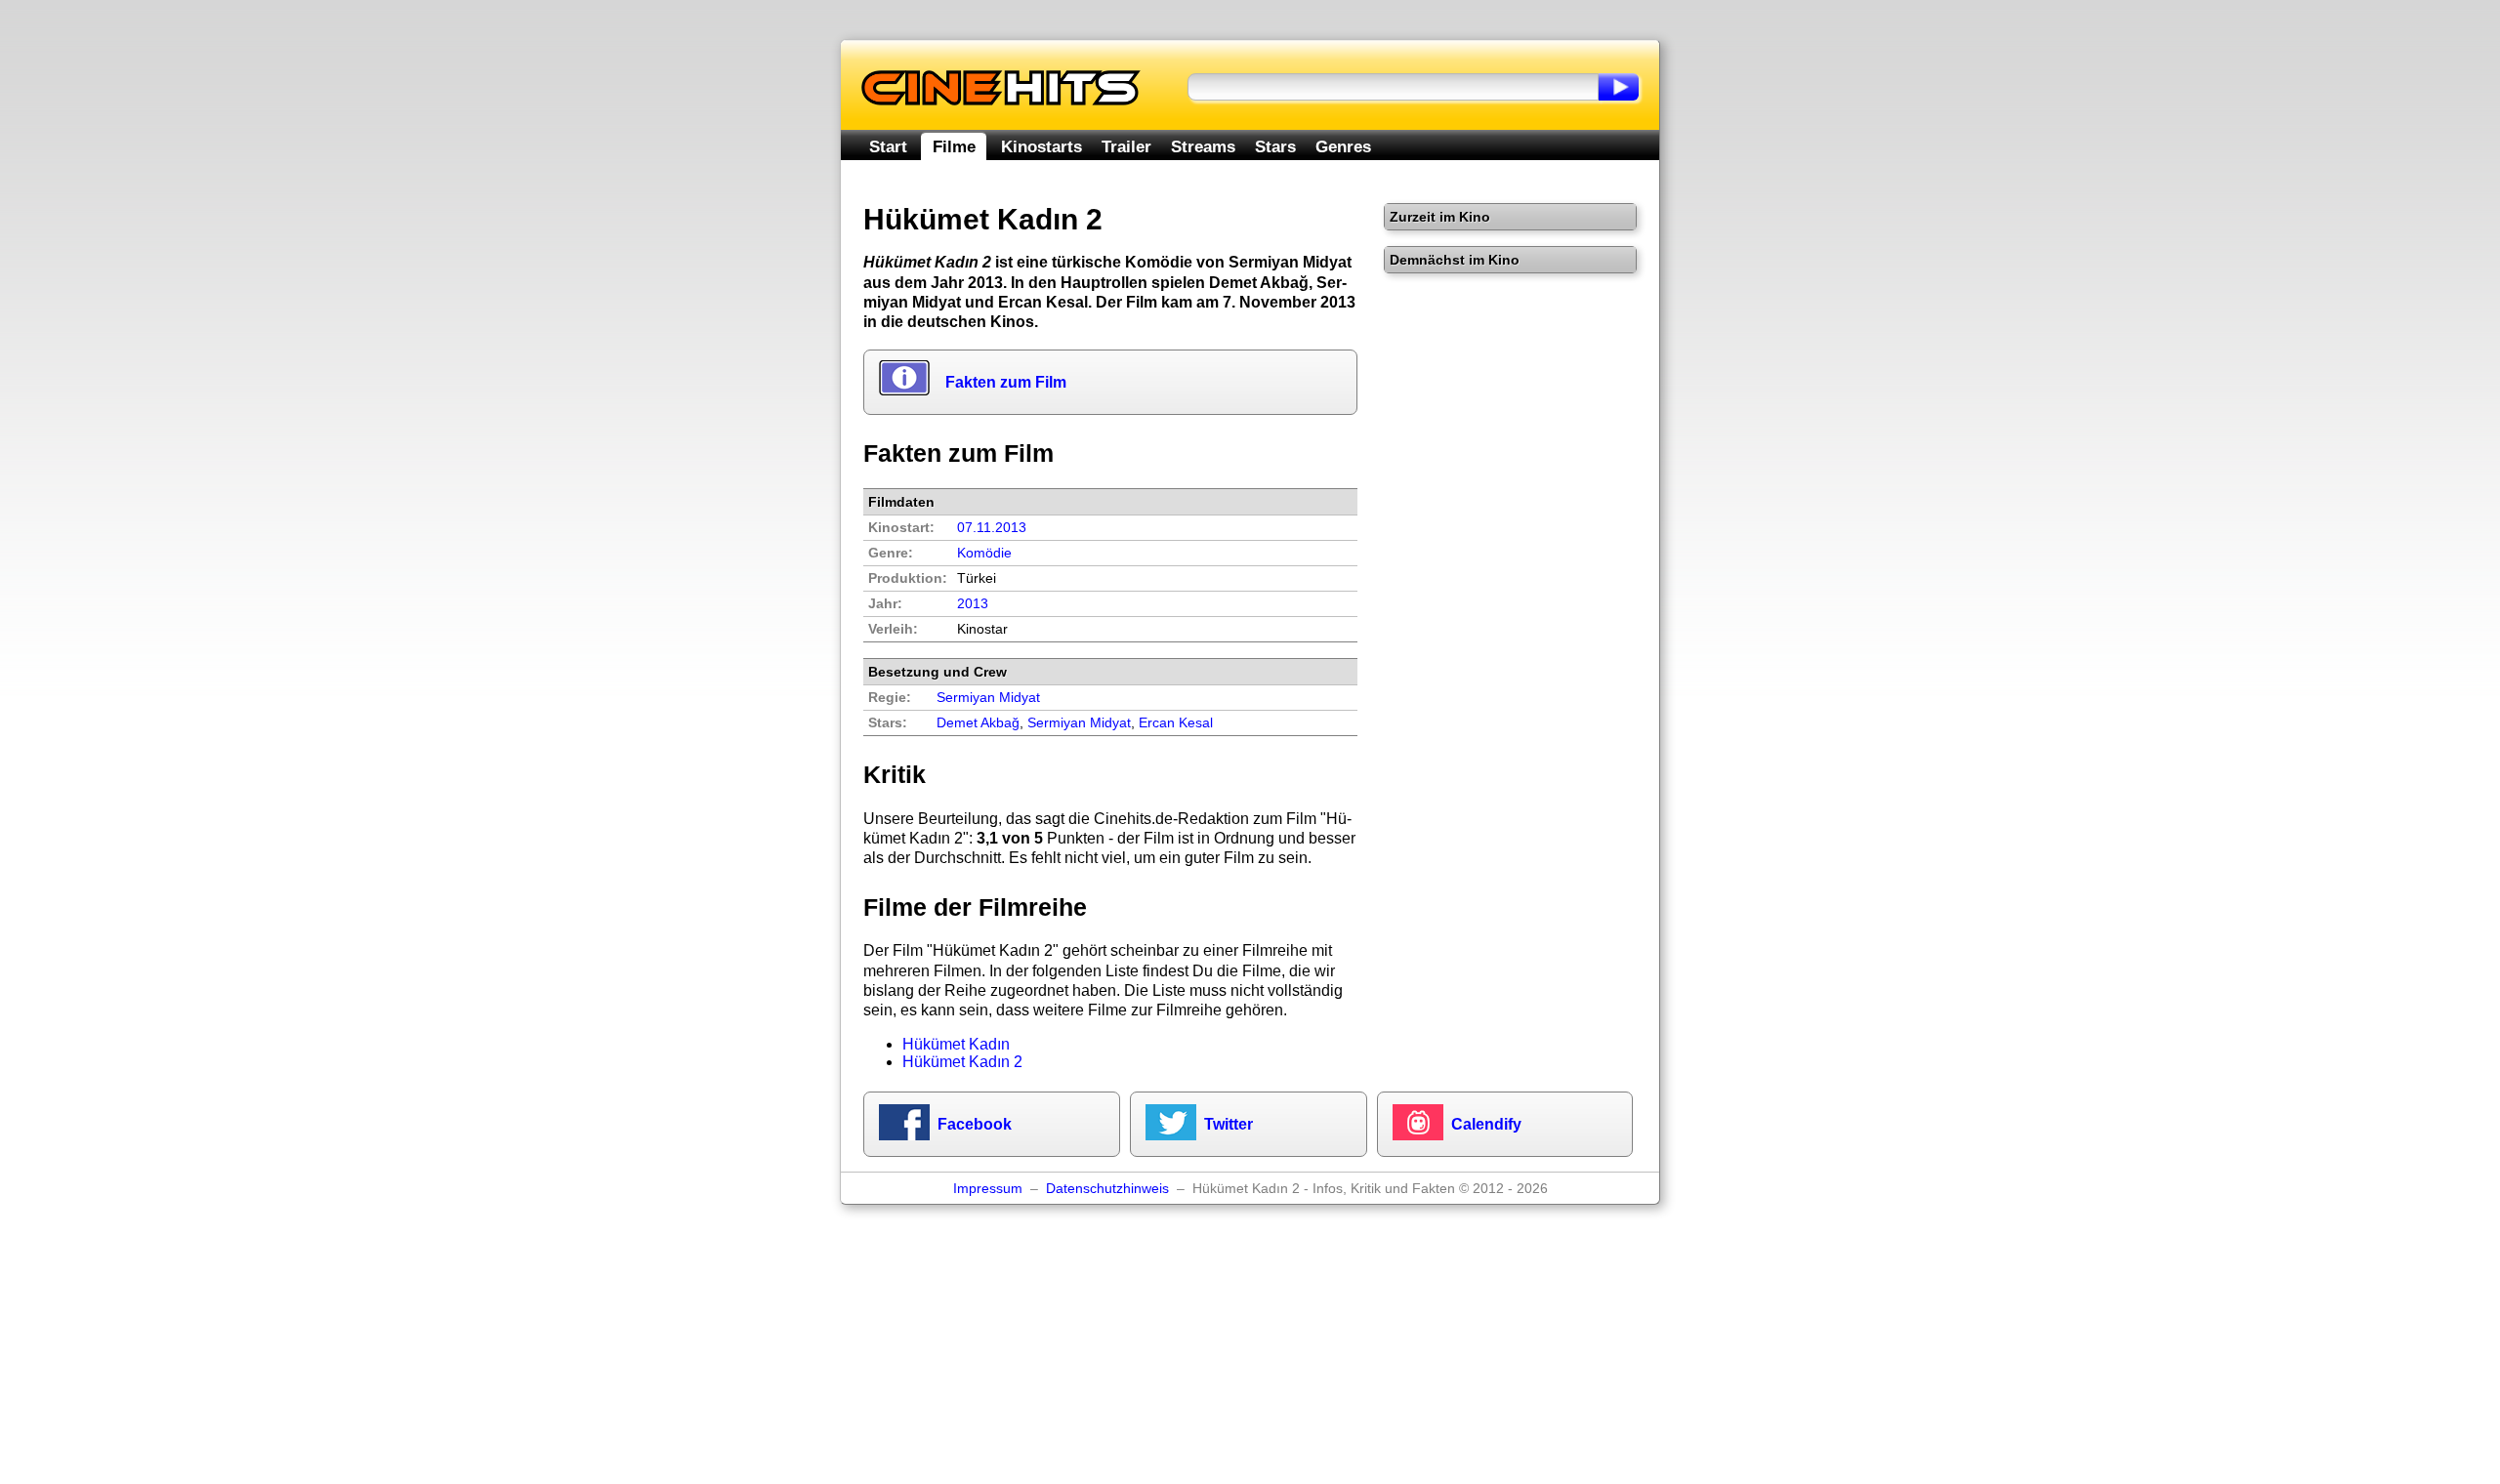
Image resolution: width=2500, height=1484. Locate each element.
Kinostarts (1042, 146)
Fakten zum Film (1006, 382)
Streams (1203, 146)
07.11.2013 (992, 528)
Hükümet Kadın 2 (962, 1062)
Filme (954, 146)
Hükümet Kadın (956, 1044)
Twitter (1229, 1124)
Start (888, 146)
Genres (1343, 146)
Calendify (1486, 1124)
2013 (973, 604)
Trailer (1126, 146)
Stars (1275, 146)
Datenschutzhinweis (1107, 1189)
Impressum (988, 1189)
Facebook (975, 1124)
